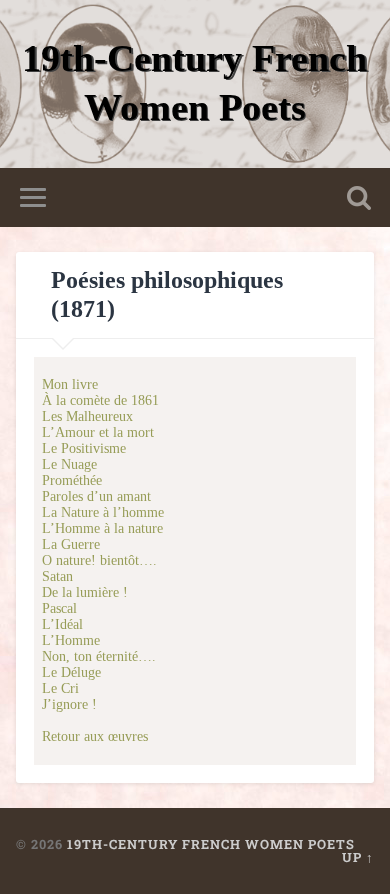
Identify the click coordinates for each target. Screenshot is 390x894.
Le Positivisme (84, 448)
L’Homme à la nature (102, 528)
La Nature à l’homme (103, 512)
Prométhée (72, 480)
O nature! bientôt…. (99, 560)
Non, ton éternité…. (99, 656)
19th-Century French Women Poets (211, 844)
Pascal (59, 608)
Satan (57, 576)
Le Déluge (71, 672)
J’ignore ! (69, 704)
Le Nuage (69, 464)
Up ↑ (358, 857)
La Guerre (71, 544)
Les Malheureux (87, 416)
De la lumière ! (85, 592)
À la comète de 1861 (100, 400)
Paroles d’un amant (96, 496)
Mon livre (70, 384)
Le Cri (60, 688)
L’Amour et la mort (98, 432)
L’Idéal (62, 624)
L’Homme (71, 640)
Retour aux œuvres (95, 736)
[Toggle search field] (359, 197)
